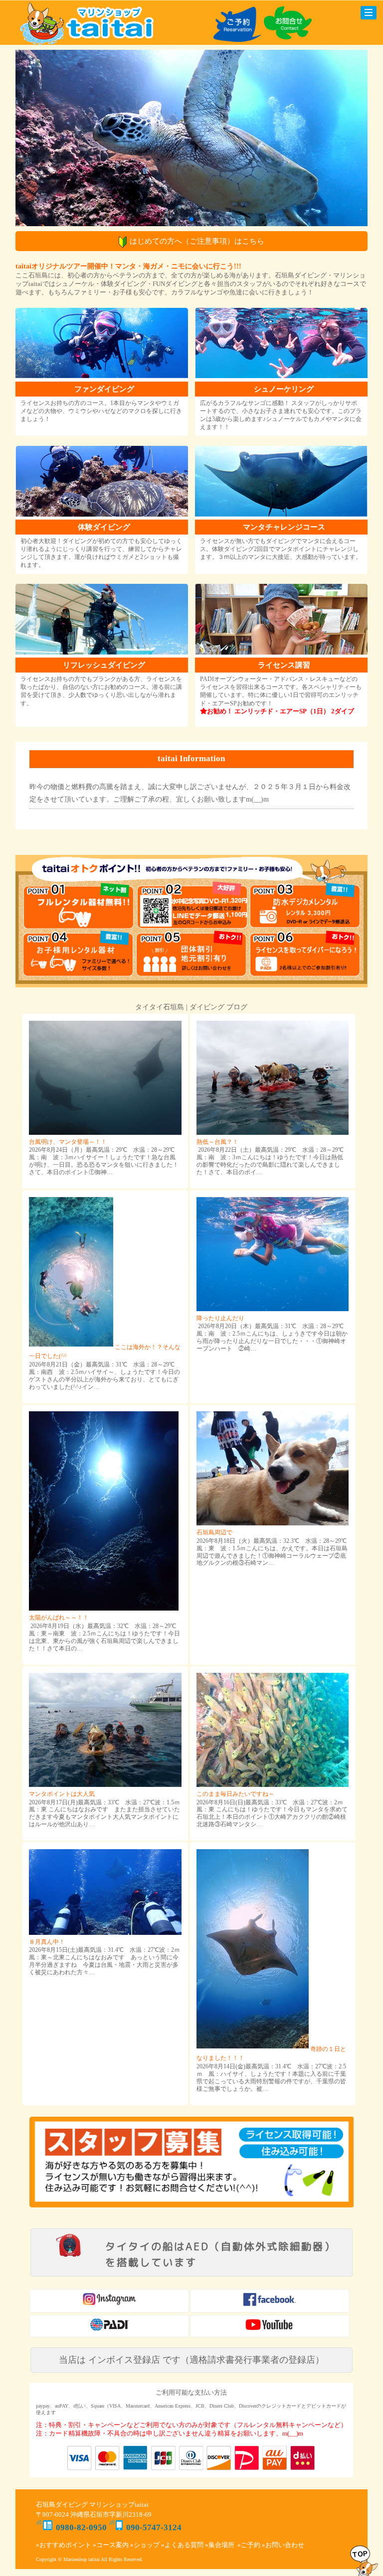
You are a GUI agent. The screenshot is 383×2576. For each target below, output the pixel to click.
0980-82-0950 (81, 2527)
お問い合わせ (285, 2545)
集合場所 (221, 2545)
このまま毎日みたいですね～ (235, 1794)
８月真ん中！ (47, 1942)
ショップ (147, 2545)
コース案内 (112, 2545)
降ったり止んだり (220, 1318)
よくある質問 (184, 2545)
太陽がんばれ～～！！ (59, 1618)
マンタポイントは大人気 (62, 1794)
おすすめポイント (65, 2545)
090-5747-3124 (154, 2527)
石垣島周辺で (214, 1532)
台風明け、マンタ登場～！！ (68, 1142)
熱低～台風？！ (217, 1142)
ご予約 (251, 2545)
